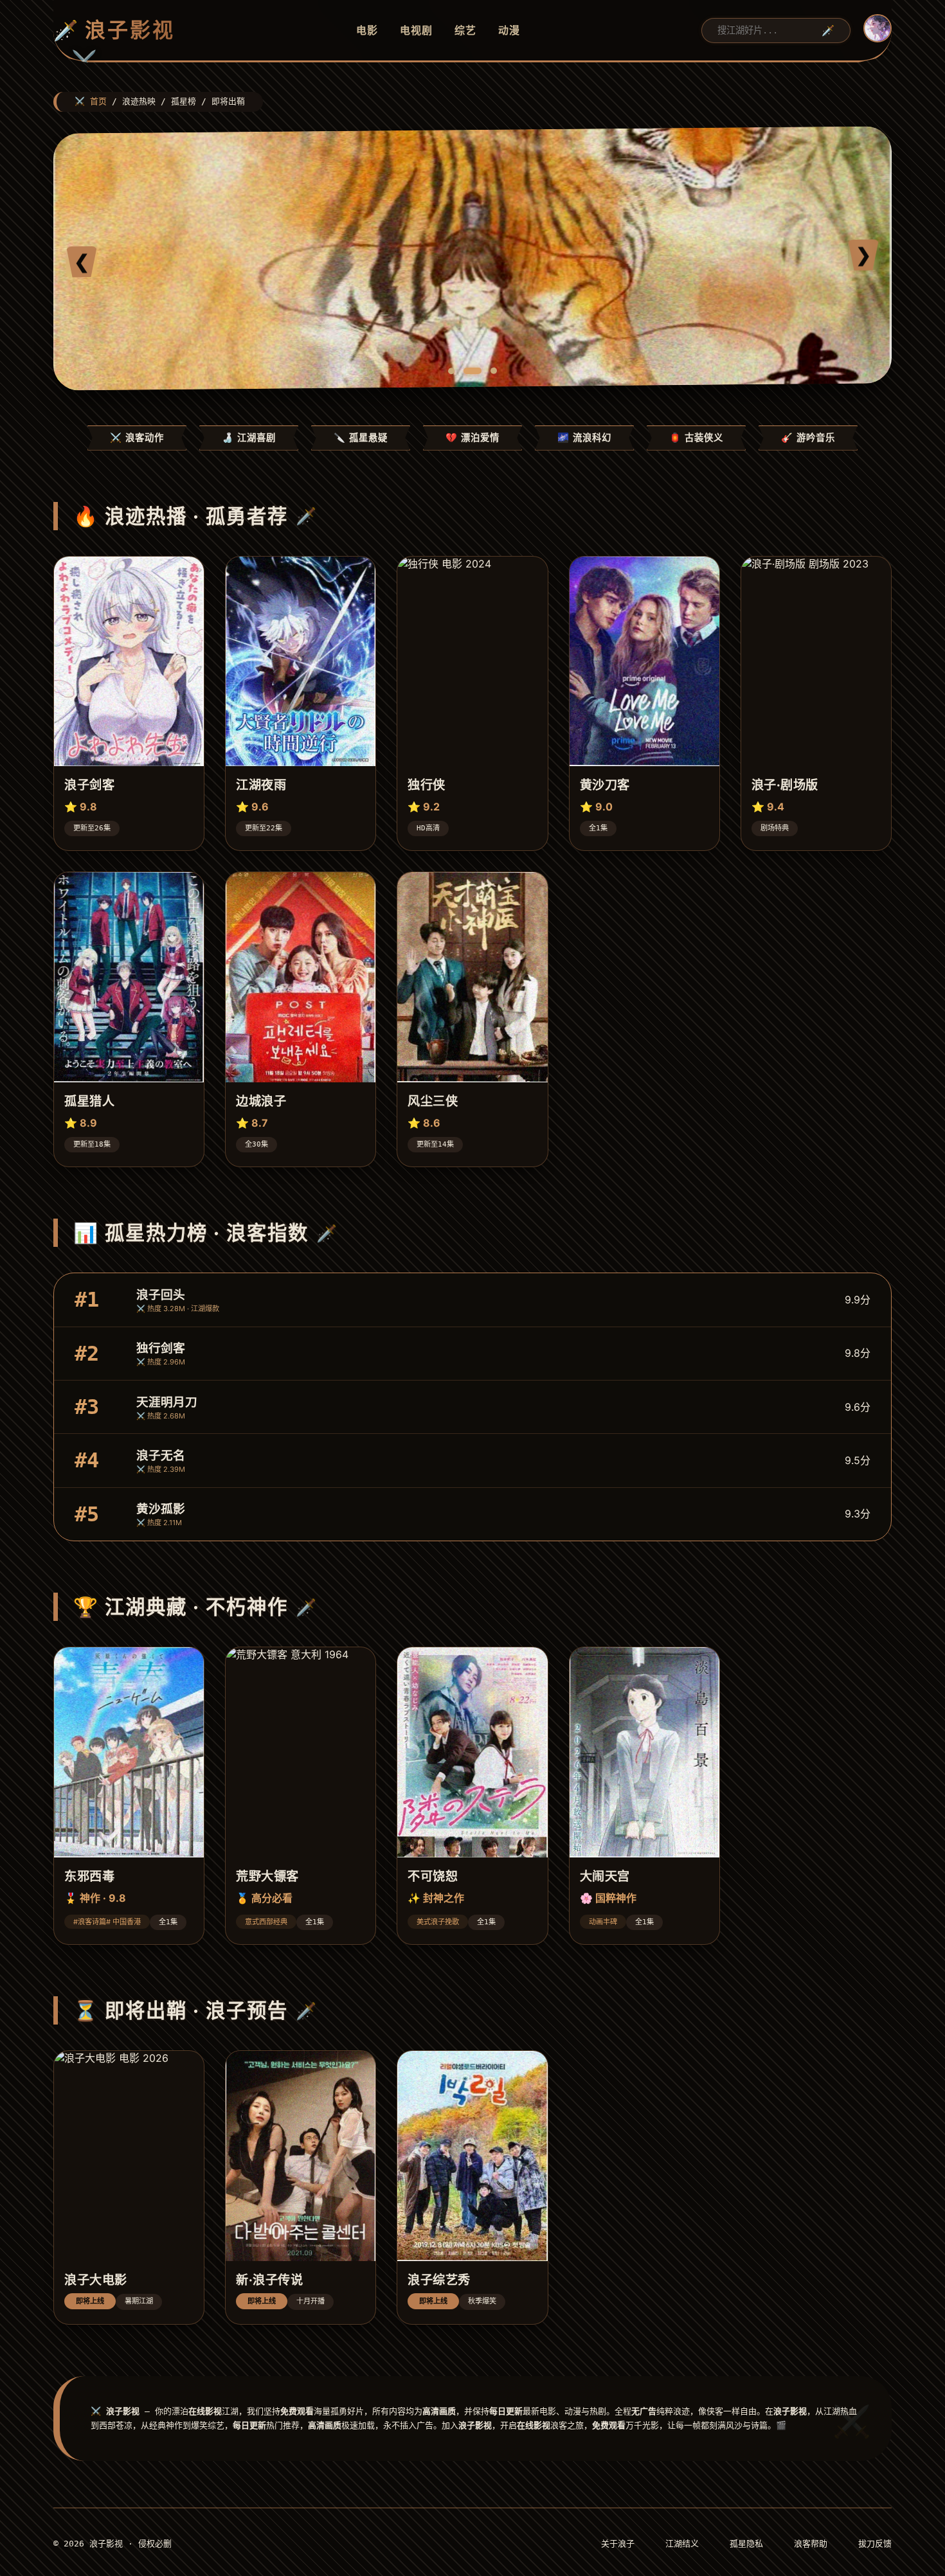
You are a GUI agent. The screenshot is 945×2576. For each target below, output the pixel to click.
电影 (367, 30)
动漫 (509, 30)
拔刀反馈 (875, 2544)
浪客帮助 (811, 2544)
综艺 (465, 30)
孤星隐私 (746, 2544)
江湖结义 (682, 2544)
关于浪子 (618, 2544)
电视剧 (416, 30)
